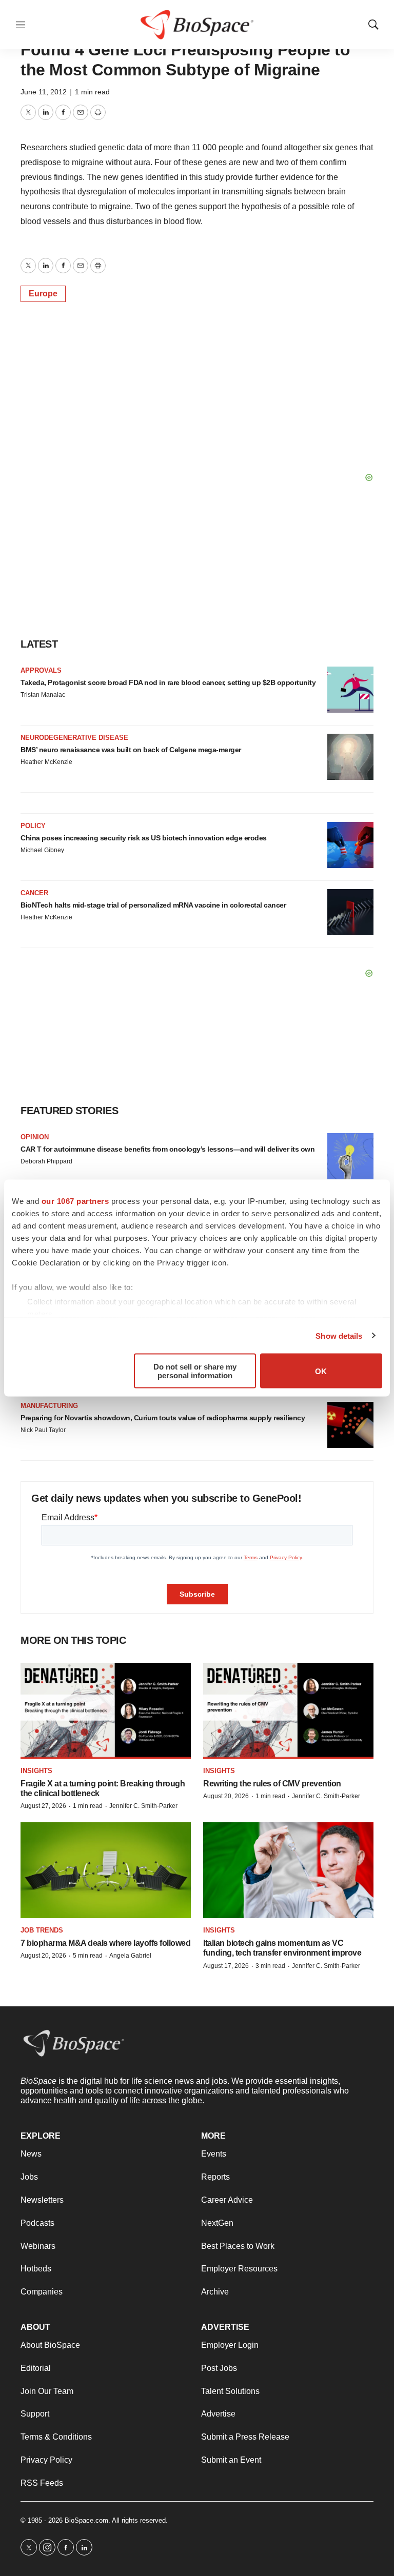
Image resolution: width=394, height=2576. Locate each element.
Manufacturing (49, 1406)
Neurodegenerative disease (74, 738)
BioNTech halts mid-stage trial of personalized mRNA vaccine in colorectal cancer (153, 905)
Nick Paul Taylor (43, 1430)
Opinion (35, 1137)
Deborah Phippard (46, 1161)
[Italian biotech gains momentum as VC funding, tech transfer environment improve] (288, 1870)
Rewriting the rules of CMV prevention (272, 1784)
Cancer (34, 893)
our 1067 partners (75, 1201)
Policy (33, 826)
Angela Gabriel (130, 1956)
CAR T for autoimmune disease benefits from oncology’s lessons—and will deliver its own (168, 1149)
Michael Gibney (42, 850)
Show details (339, 1335)
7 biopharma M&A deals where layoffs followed (105, 1943)
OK (321, 1371)
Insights (36, 1771)
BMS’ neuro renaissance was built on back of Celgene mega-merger (131, 750)
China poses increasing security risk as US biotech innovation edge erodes (144, 838)
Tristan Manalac (43, 695)
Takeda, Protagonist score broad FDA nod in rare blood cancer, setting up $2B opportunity (168, 682)
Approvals (41, 670)
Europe (43, 294)
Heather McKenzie (46, 762)
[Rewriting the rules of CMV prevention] (288, 1711)
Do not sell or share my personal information (195, 1371)
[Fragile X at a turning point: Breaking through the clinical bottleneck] (106, 1711)
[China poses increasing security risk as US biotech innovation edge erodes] (350, 845)
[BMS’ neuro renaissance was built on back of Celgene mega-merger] (350, 757)
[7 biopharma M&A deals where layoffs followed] (106, 1870)
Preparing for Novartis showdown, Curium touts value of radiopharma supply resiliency (163, 1418)
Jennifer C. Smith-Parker (143, 1806)
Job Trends (42, 1930)
